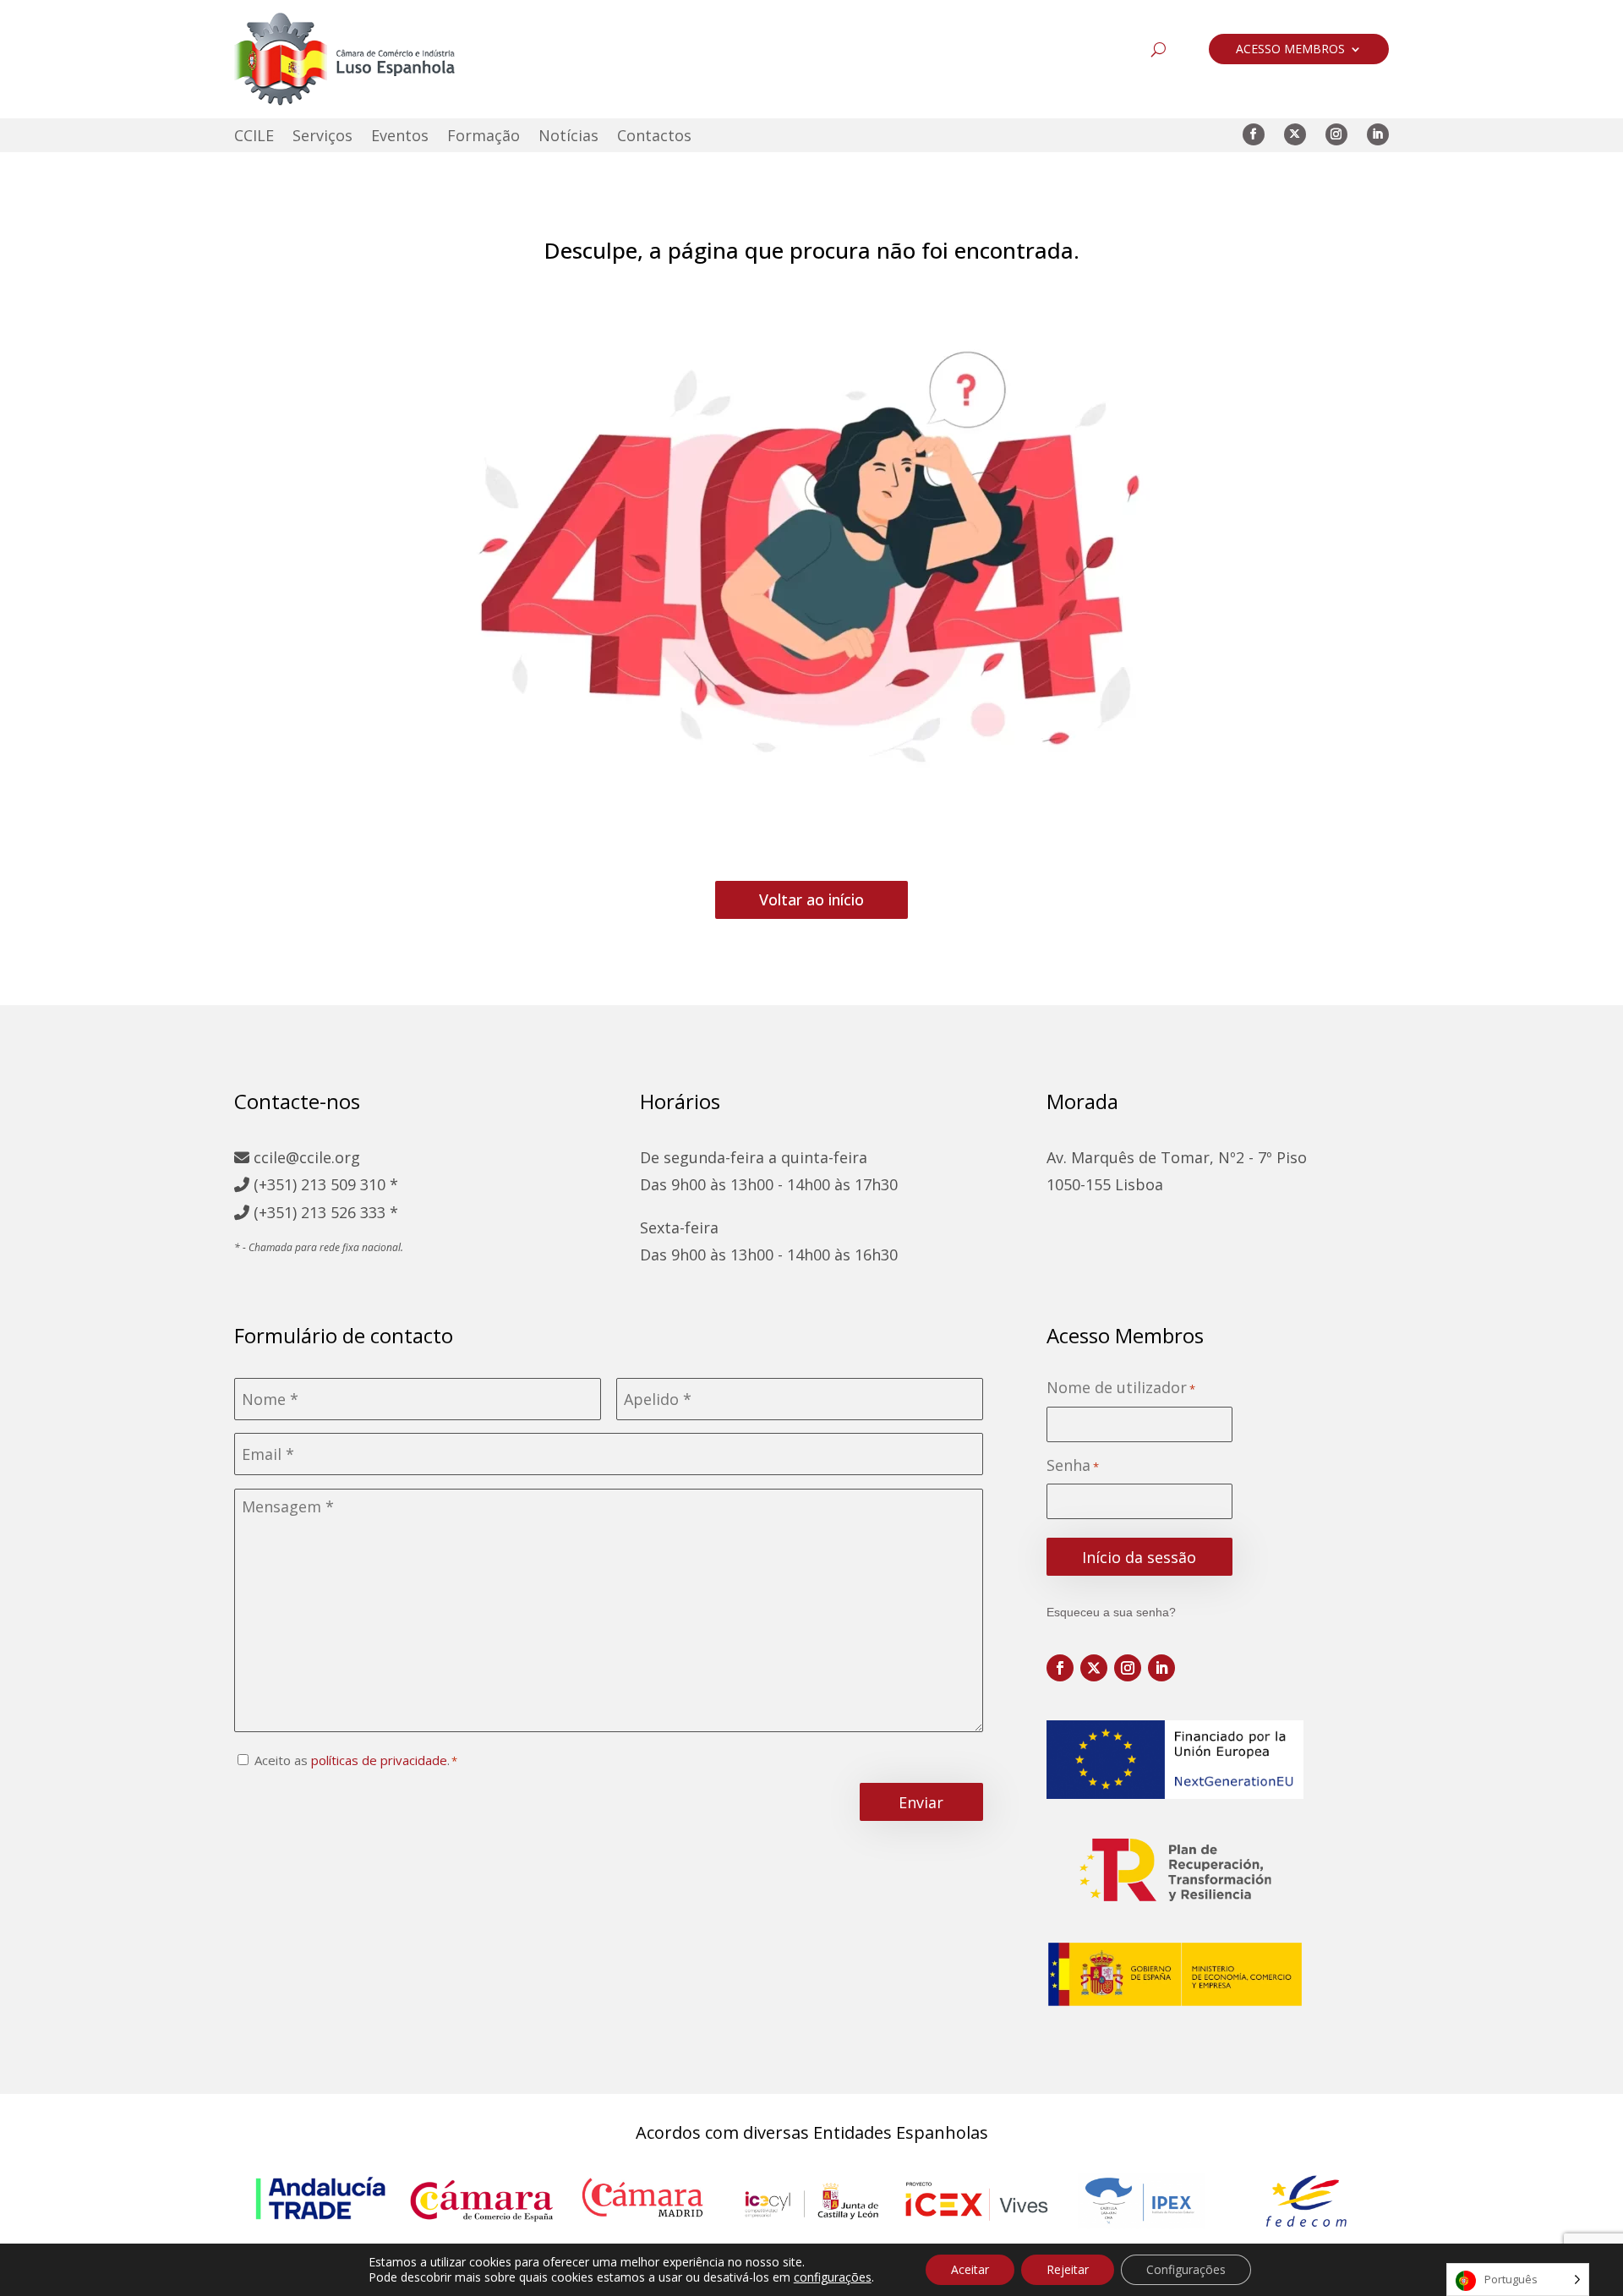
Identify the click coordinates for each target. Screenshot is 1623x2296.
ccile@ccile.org (305, 1157)
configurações (833, 2277)
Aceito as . (352, 1760)
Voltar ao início (811, 899)
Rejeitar (1068, 2269)
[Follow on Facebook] (1254, 134)
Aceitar (970, 2269)
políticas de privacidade (379, 1760)
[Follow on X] (1295, 134)
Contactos (654, 137)
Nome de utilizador (1121, 1388)
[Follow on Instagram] (1336, 134)
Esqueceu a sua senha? (1111, 1612)
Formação (484, 137)
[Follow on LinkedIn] (1378, 134)
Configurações (1186, 2269)
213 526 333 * (350, 1212)
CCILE (254, 137)
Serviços (322, 137)
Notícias (568, 137)
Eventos (400, 137)
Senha (1073, 1465)
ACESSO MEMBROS (1290, 50)
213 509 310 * (350, 1184)
